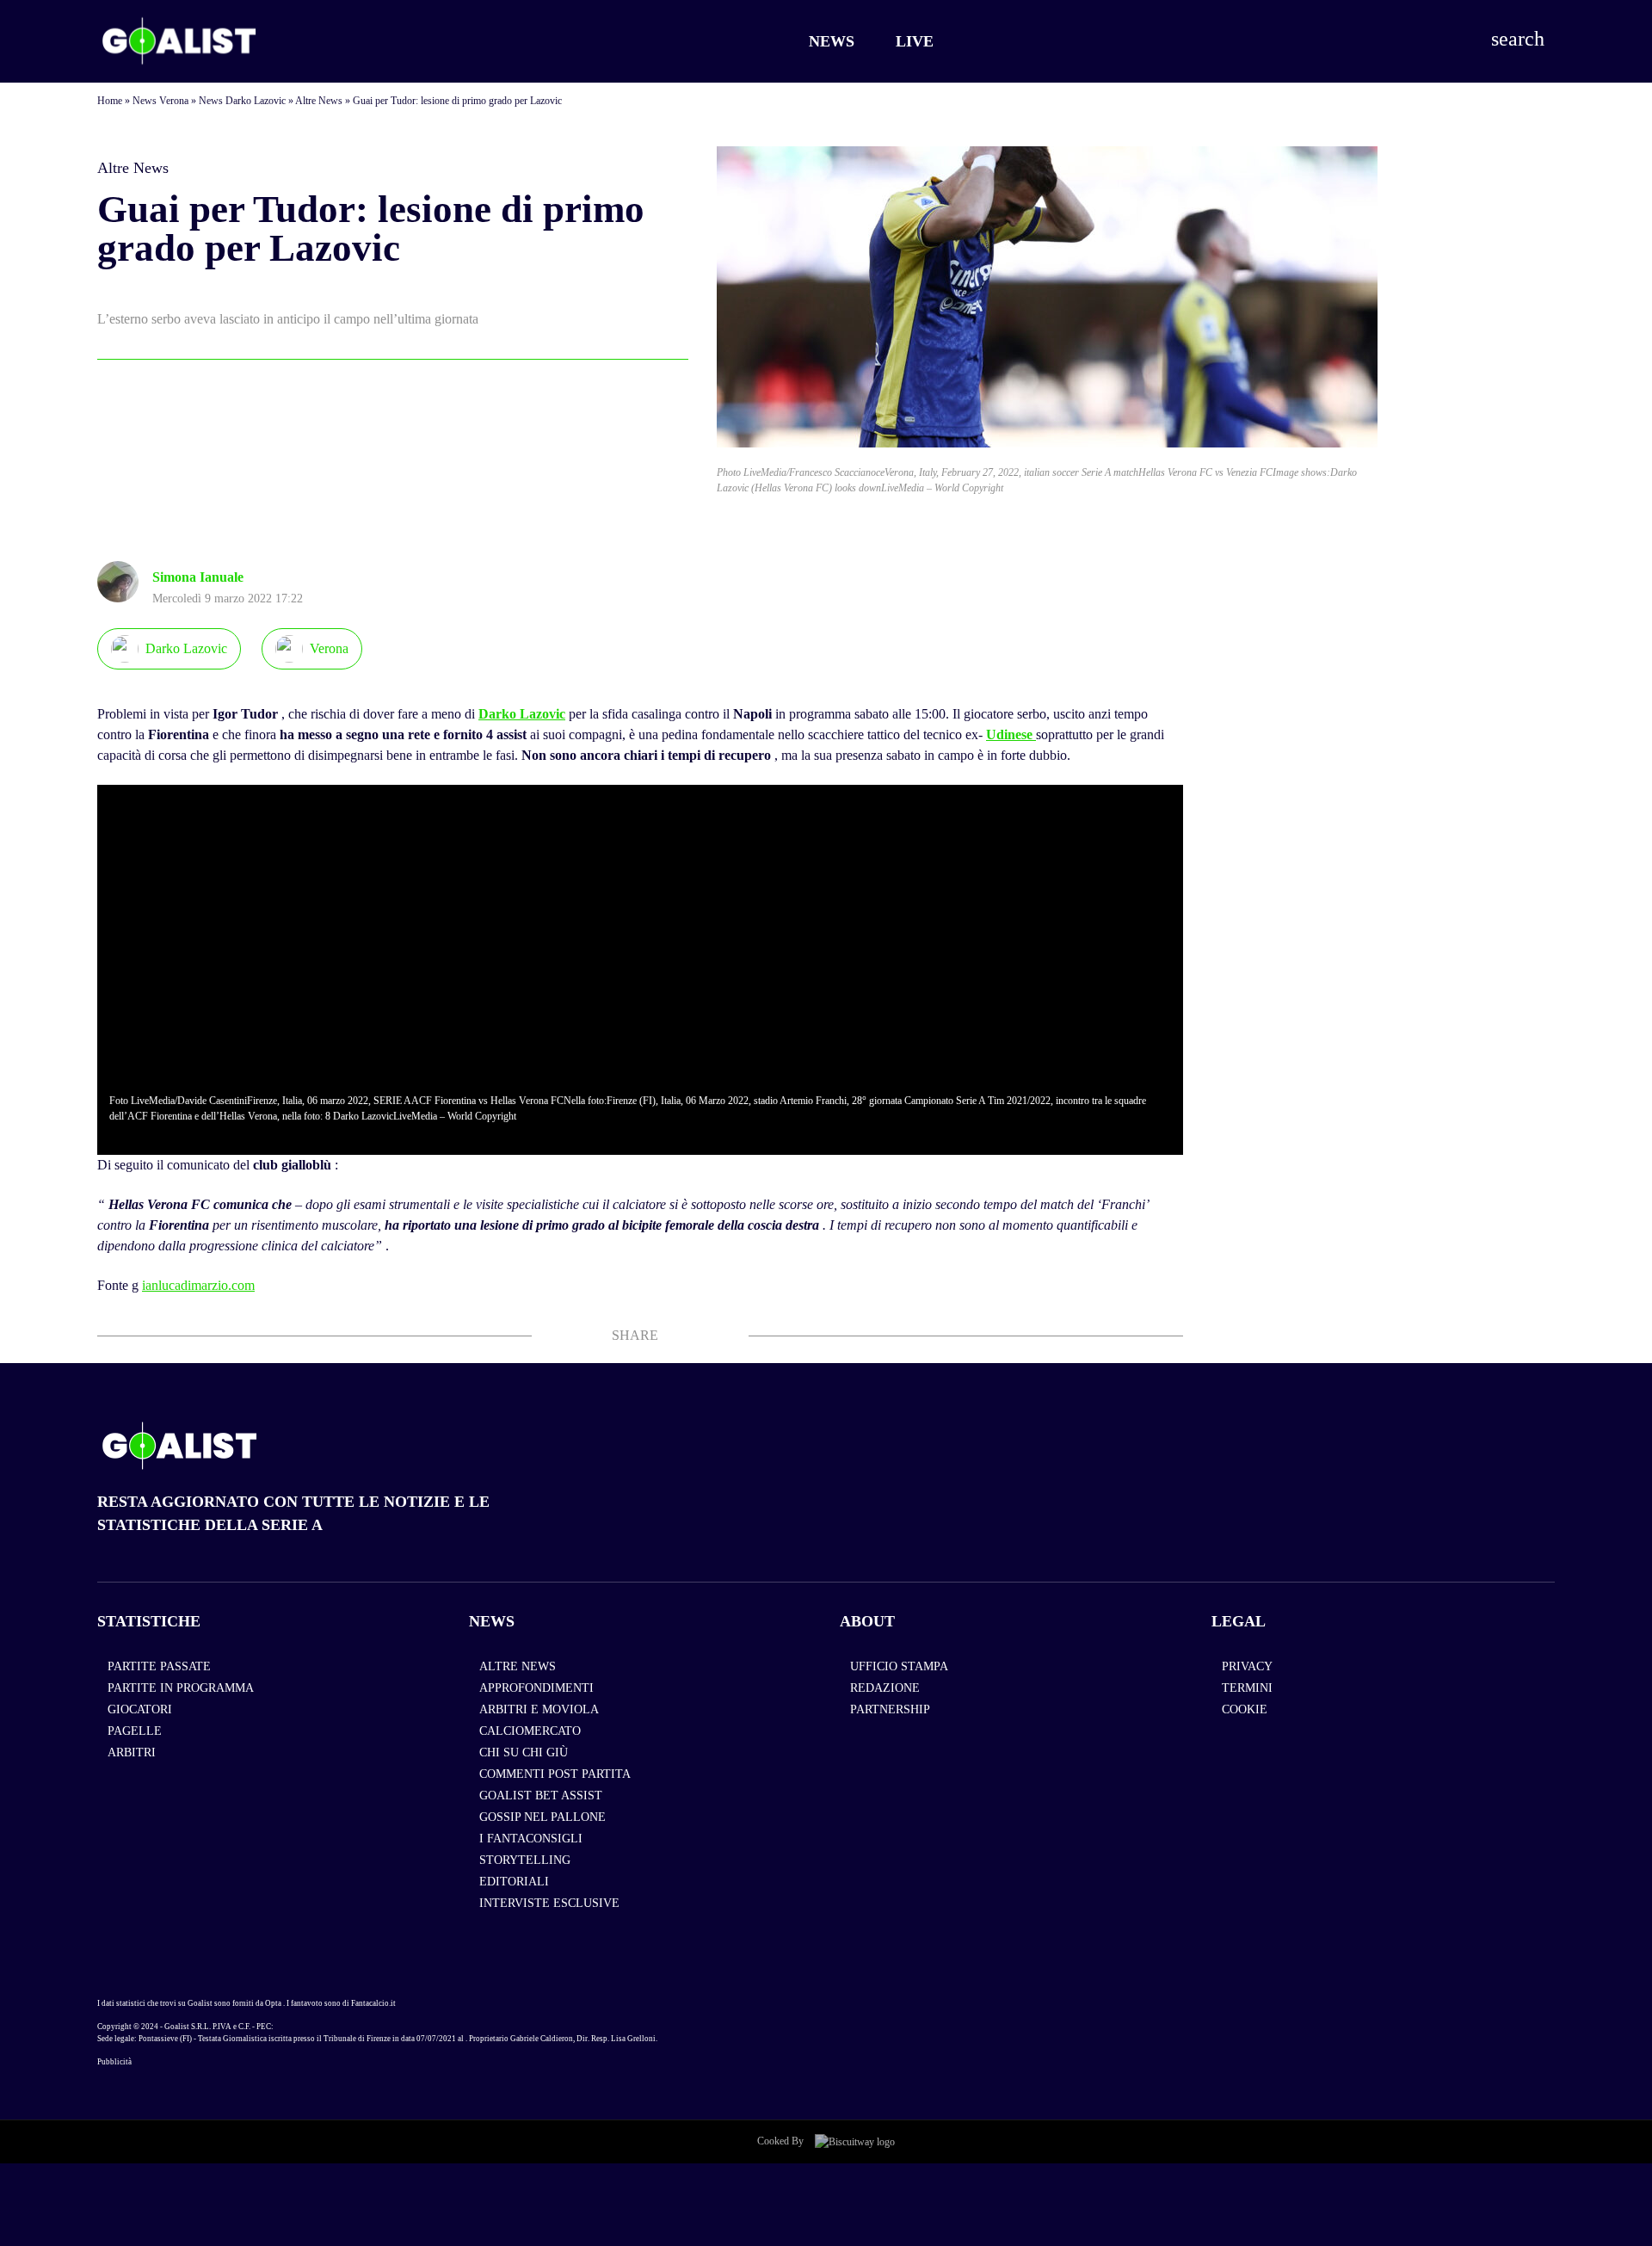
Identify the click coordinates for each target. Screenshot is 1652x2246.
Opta (273, 2003)
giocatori (140, 1709)
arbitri (132, 1752)
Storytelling (525, 1860)
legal (1239, 1621)
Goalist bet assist (541, 1796)
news (492, 1621)
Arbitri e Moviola (539, 1709)
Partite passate (159, 1666)
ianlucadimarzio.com (198, 1285)
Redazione (885, 1688)
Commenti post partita (555, 1774)
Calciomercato (530, 1731)
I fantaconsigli (531, 1839)
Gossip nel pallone (542, 1817)
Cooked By (782, 2141)
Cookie (1245, 1709)
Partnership (890, 1709)
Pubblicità (114, 2062)
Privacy (1247, 1666)
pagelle (135, 1731)
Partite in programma (181, 1688)
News (832, 41)
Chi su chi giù (524, 1752)
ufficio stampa (899, 1666)
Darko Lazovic (522, 714)
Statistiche (149, 1621)
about (867, 1621)
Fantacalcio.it (373, 2003)
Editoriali (514, 1882)
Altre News (319, 101)
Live (915, 41)
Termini (1247, 1688)
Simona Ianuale (198, 577)
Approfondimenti (536, 1688)
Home (110, 101)
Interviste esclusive (549, 1903)
